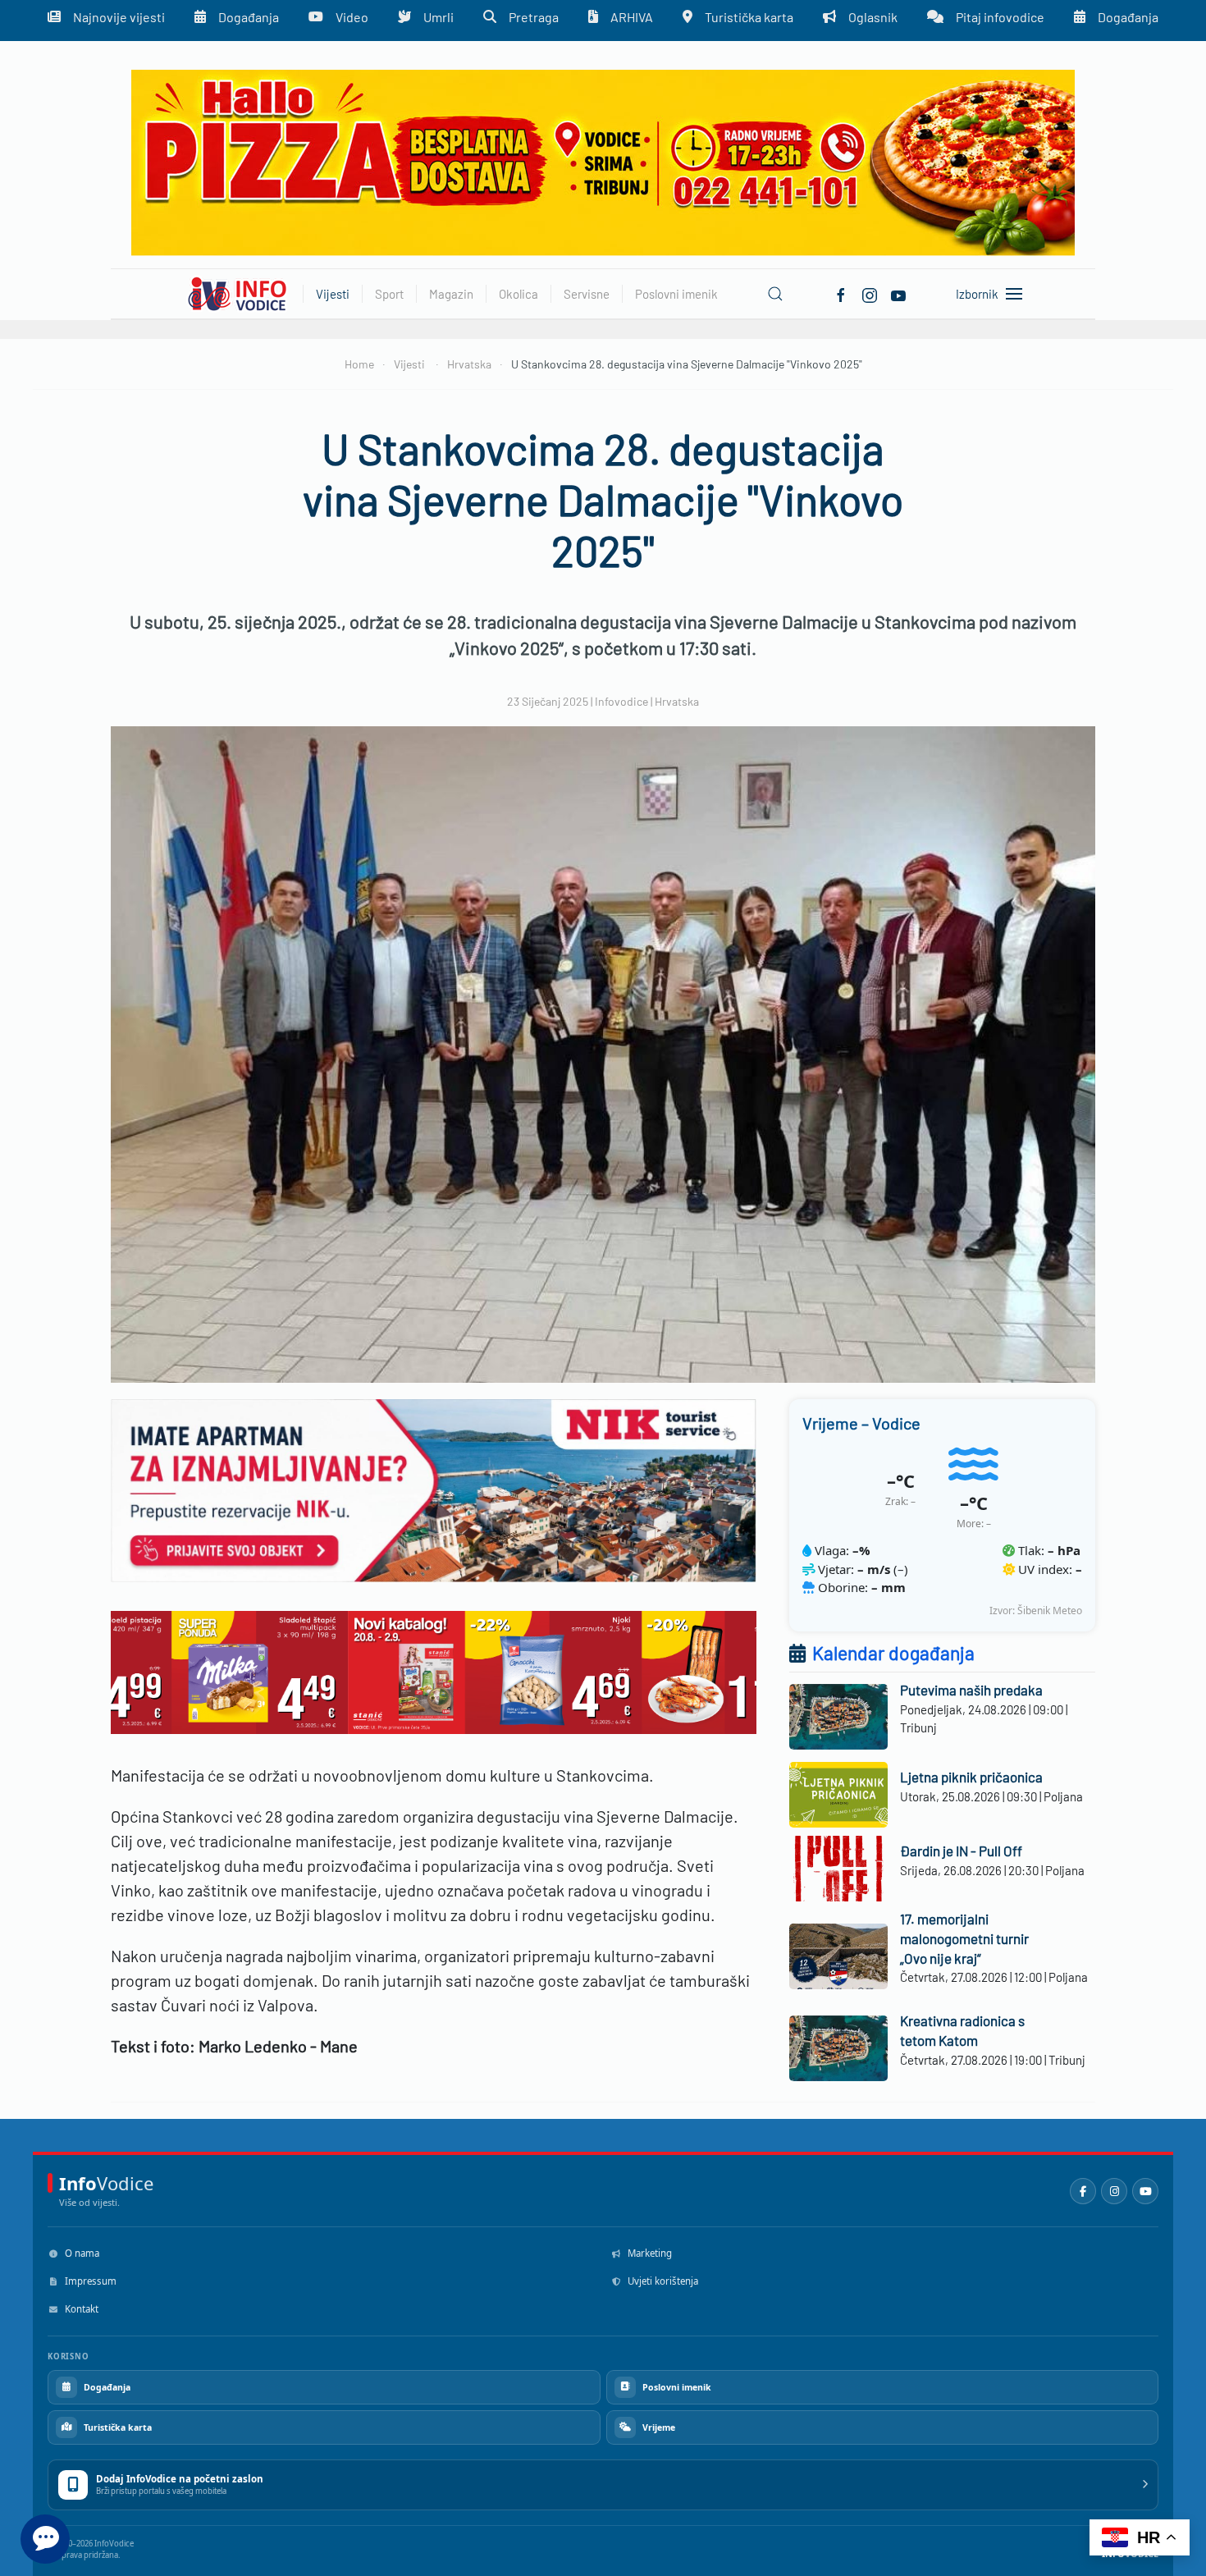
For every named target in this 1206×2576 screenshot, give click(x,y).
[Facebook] (841, 293)
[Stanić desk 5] (434, 1670)
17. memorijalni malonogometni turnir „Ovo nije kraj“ (964, 1938)
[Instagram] (1114, 2191)
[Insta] (870, 293)
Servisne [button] (587, 294)
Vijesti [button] (333, 294)
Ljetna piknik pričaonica (971, 1777)
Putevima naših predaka (971, 1690)
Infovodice (621, 701)
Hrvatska (677, 701)
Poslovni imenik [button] (676, 294)
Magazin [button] (451, 294)
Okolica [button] (518, 294)
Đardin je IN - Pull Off (961, 1851)
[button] (775, 294)
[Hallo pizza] (603, 161)
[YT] (898, 293)
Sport (389, 294)
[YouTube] (1145, 2191)
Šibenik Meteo (1050, 1611)
